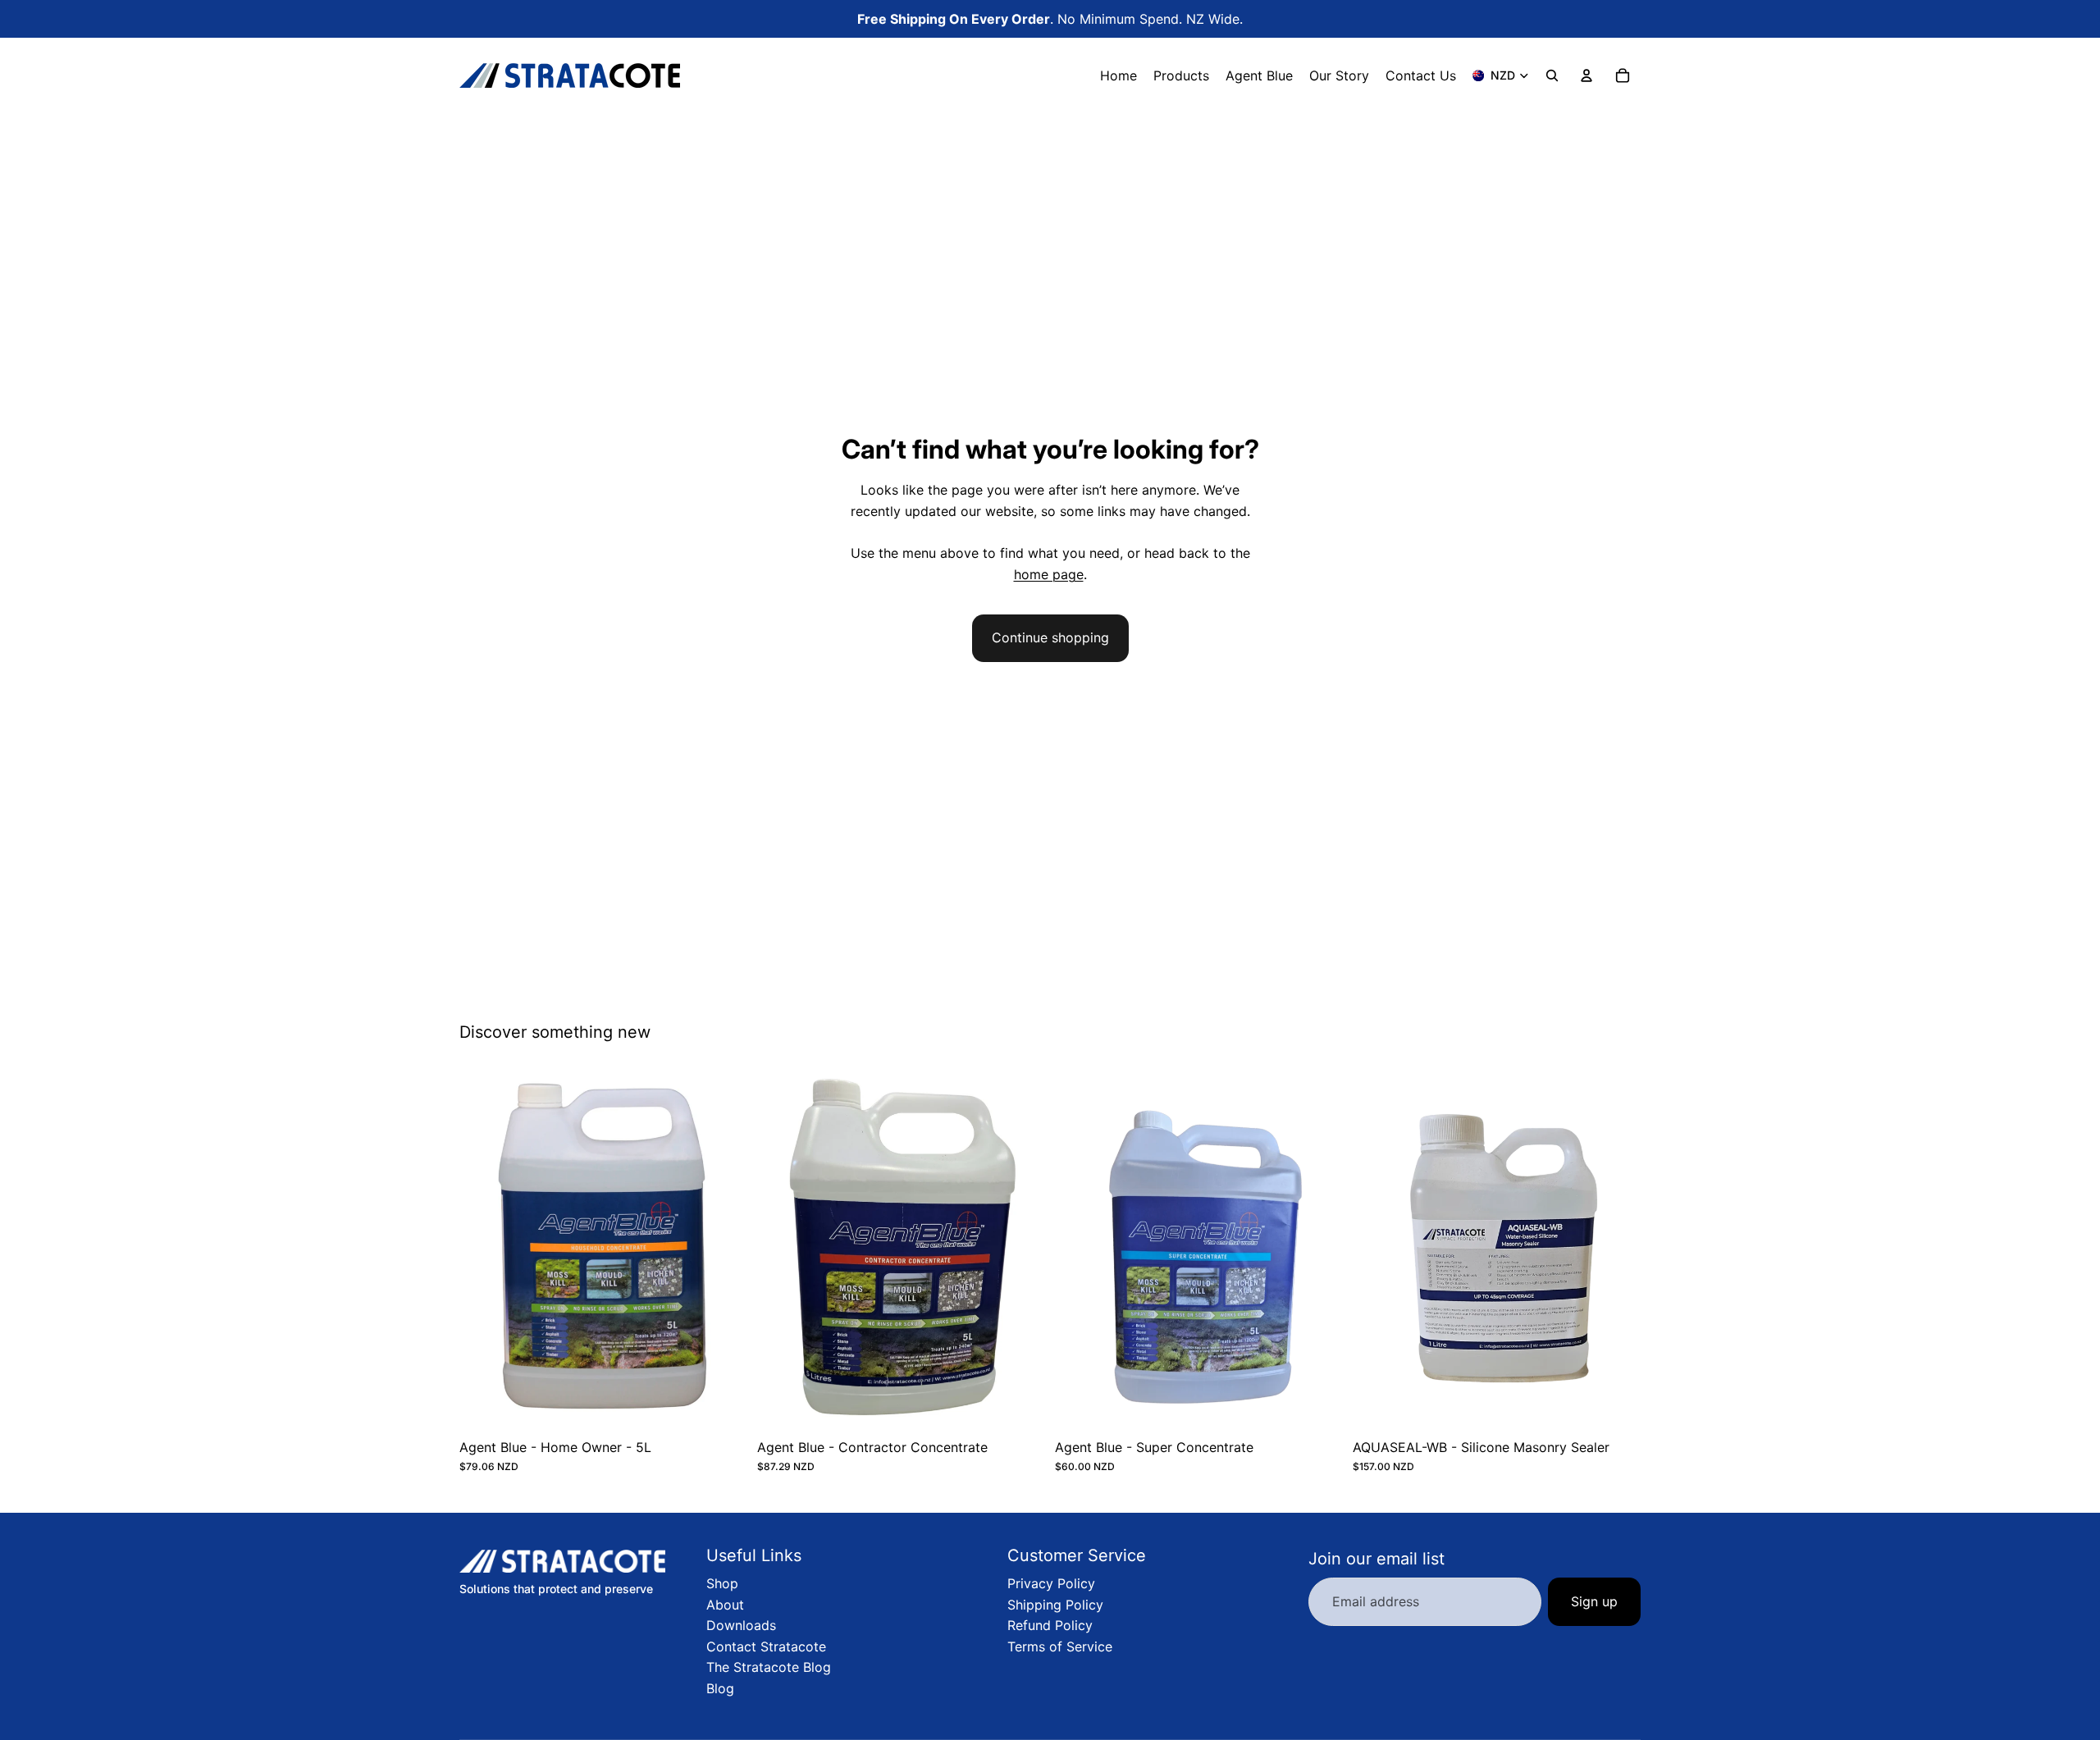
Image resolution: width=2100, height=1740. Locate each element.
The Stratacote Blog (769, 1667)
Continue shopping (1050, 637)
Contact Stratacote (766, 1646)
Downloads (741, 1625)
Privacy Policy (1051, 1583)
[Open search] (1552, 75)
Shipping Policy (1055, 1605)
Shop (722, 1583)
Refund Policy (1050, 1625)
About (725, 1605)
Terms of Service (1060, 1646)
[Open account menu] (1586, 75)
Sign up (1594, 1601)
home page (1049, 574)
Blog (720, 1688)
